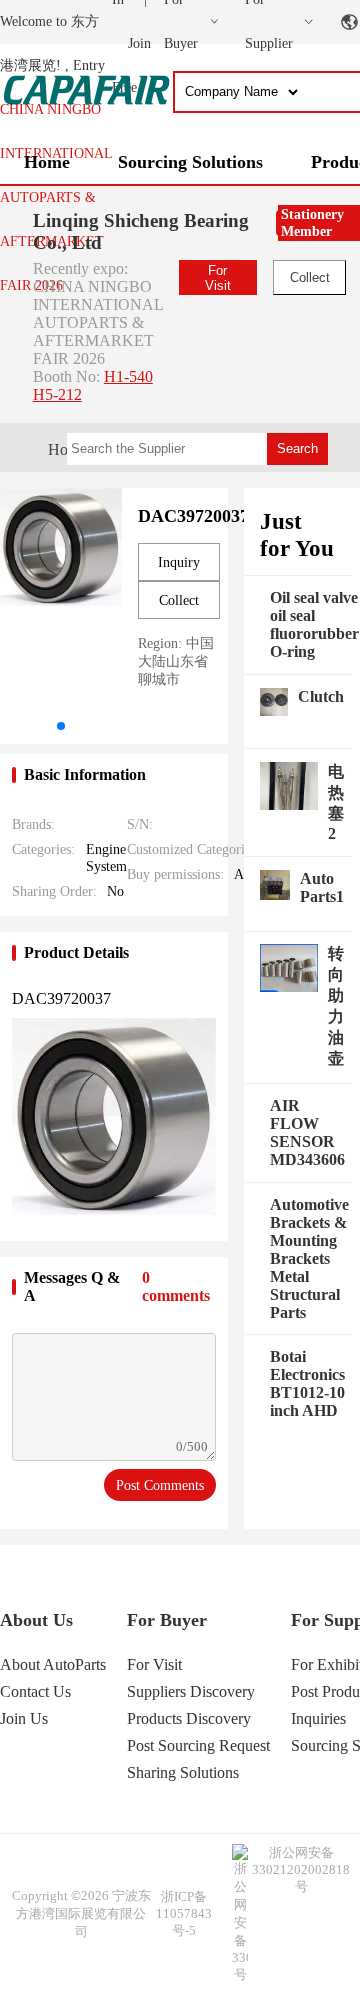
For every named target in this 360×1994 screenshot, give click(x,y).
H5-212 (57, 394)
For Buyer (167, 1620)
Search (297, 448)
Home (47, 162)
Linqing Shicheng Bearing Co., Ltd (141, 231)
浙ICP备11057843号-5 (184, 1913)
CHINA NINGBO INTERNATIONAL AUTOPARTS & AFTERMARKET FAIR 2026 (56, 197)
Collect (310, 277)
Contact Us (35, 1691)
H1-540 (128, 376)
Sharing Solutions (183, 1772)
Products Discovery (189, 1718)
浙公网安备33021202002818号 (301, 1869)
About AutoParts (53, 1664)
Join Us (24, 1718)
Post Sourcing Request (198, 1745)
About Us (36, 1620)
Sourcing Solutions (190, 162)
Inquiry (179, 562)
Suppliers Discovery (191, 1691)
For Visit (218, 278)
